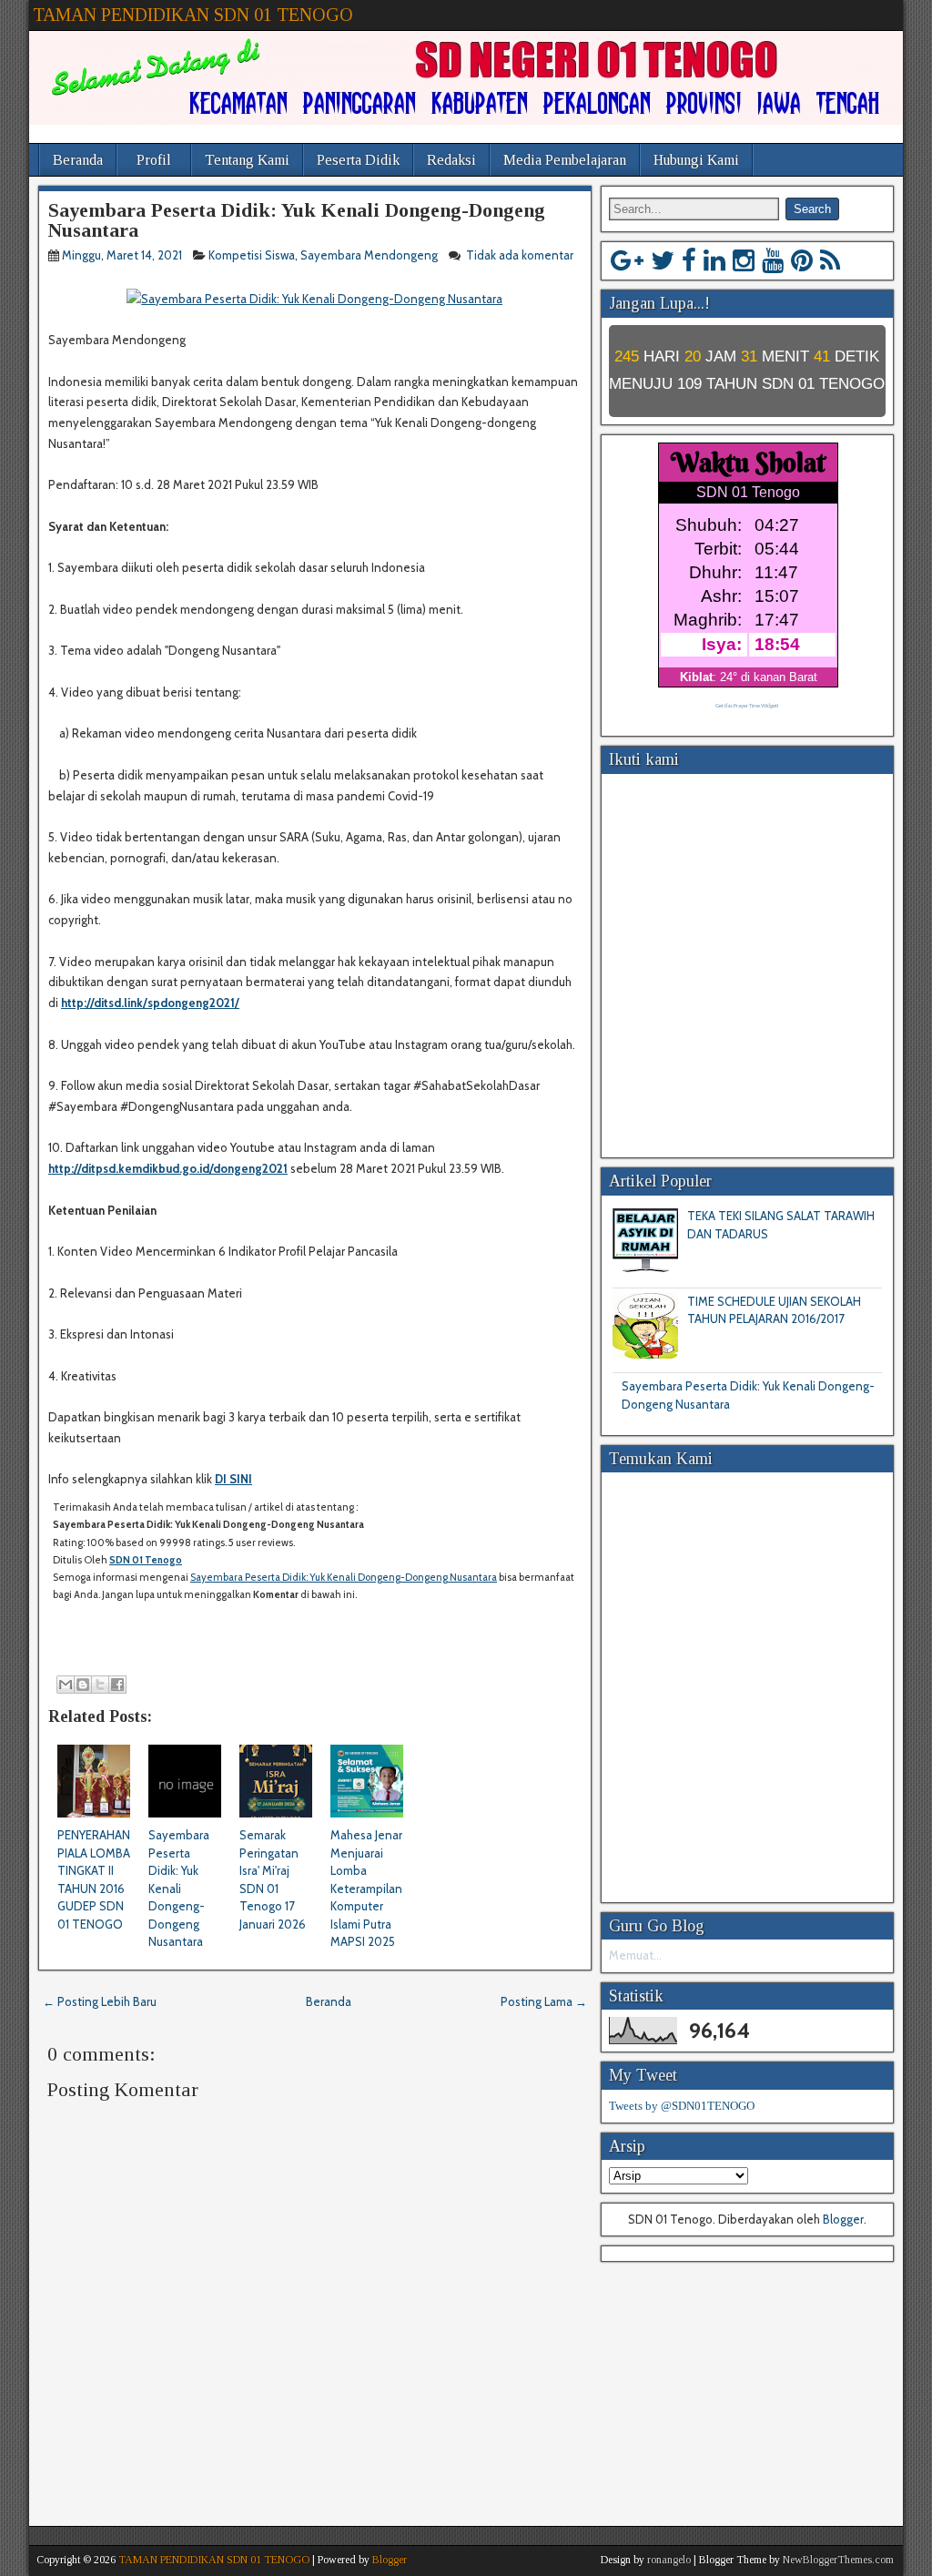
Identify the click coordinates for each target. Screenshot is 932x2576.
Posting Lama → (544, 2001)
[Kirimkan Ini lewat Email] (66, 1685)
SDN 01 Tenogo (146, 1560)
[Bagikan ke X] (100, 1685)
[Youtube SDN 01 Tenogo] (773, 260)
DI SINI (233, 1479)
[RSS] (830, 260)
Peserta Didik (358, 160)
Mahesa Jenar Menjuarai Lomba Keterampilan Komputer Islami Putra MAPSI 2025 (366, 1888)
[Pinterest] (802, 260)
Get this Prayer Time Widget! (747, 706)
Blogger (843, 2219)
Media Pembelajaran (565, 160)
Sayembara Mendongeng (369, 255)
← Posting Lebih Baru (100, 2001)
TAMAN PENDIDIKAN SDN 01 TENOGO (193, 15)
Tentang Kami (247, 160)
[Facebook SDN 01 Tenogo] (689, 260)
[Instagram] (744, 260)
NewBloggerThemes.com (838, 2560)
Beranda (78, 160)
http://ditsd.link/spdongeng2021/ (150, 1003)
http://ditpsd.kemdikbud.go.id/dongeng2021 (168, 1168)
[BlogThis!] (83, 1685)
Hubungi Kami (696, 160)
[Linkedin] (714, 260)
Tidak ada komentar (520, 255)
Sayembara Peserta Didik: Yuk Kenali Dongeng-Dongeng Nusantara (297, 220)
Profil (154, 160)
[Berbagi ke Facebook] (117, 1685)
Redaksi (451, 160)
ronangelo (669, 2560)
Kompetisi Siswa (252, 255)
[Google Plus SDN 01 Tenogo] (627, 260)
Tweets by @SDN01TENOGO (682, 2106)
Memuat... (635, 1955)
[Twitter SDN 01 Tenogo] (663, 260)
